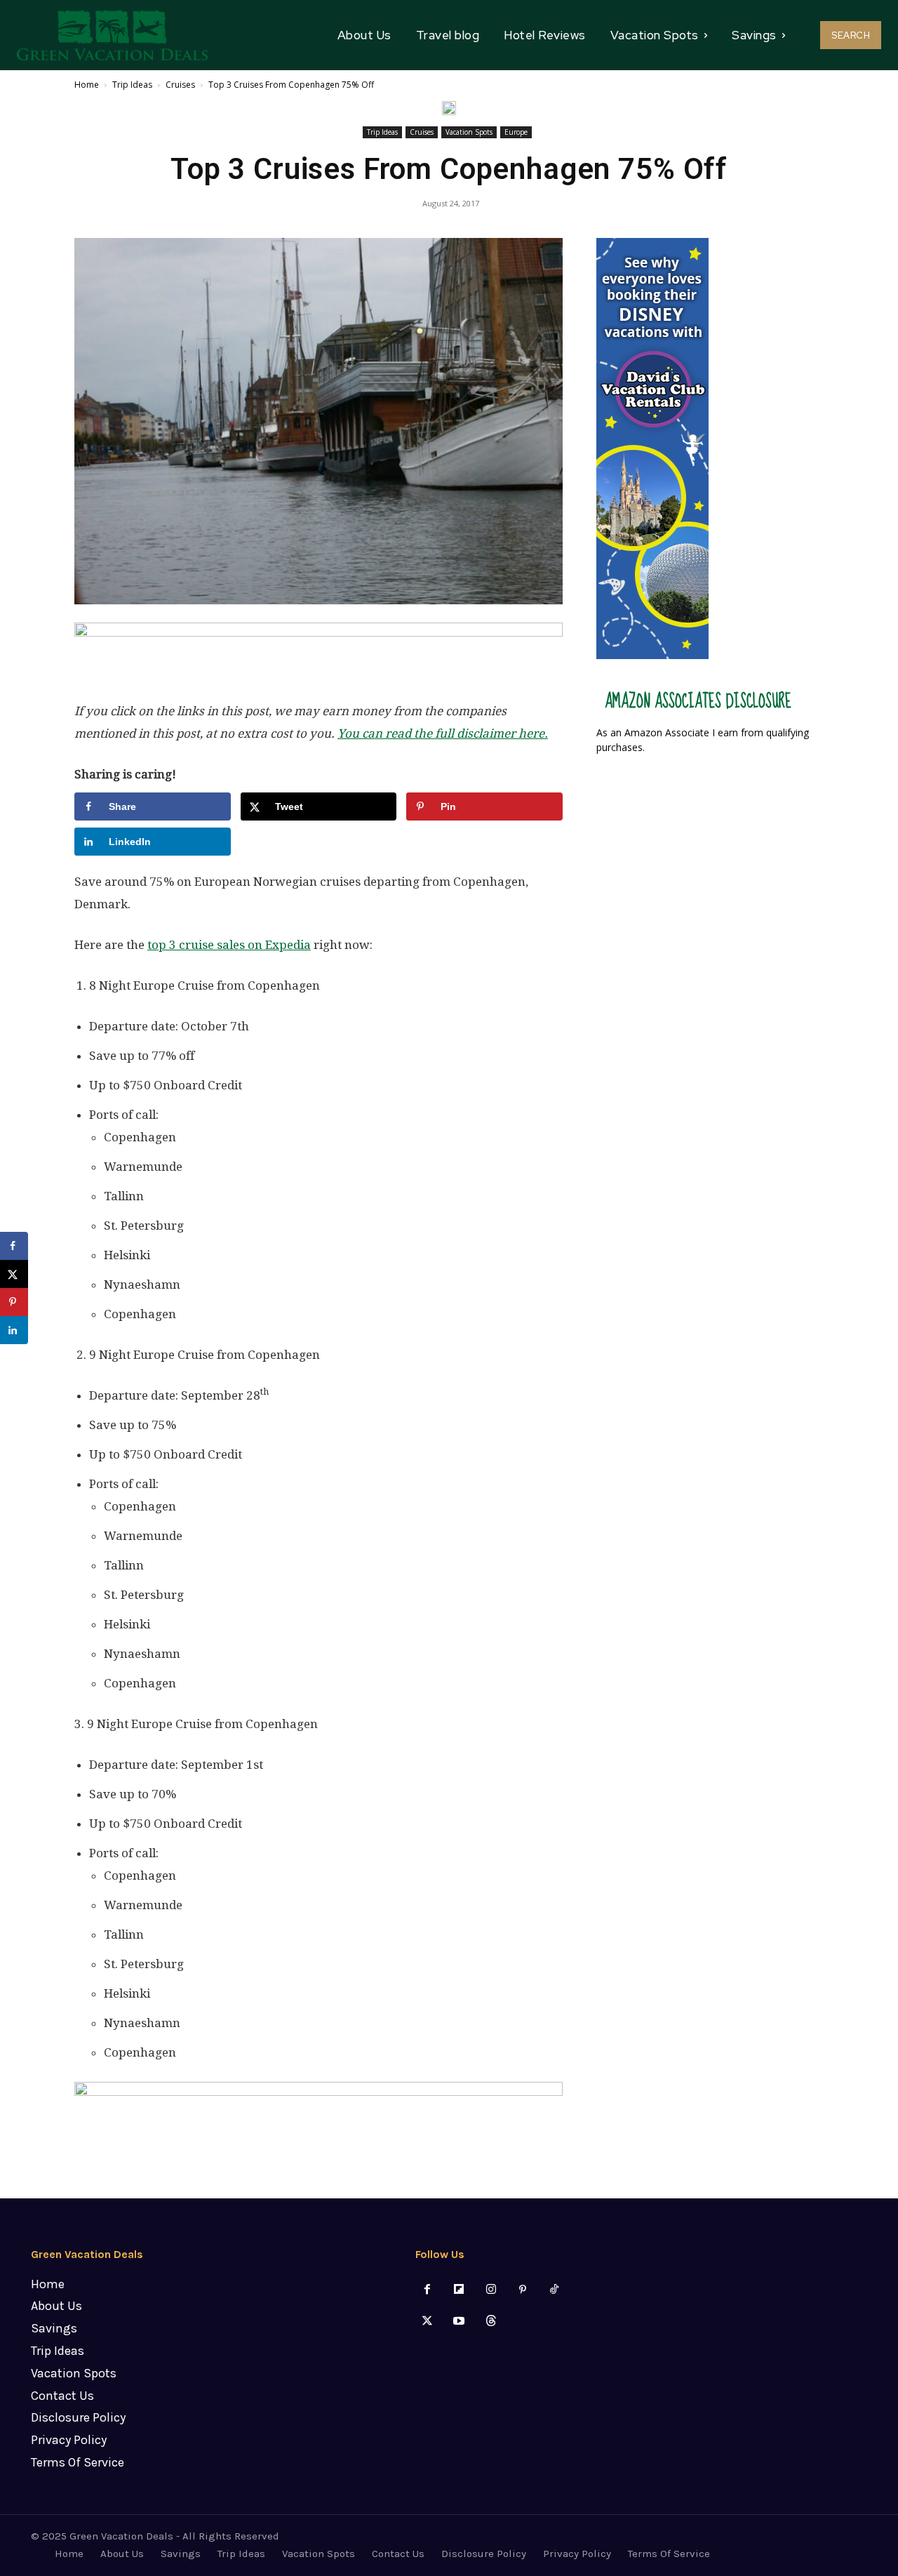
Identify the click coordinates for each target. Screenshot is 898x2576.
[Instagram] (491, 2290)
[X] (428, 2322)
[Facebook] (428, 2290)
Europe (516, 132)
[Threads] (491, 2322)
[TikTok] (554, 2290)
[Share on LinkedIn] (14, 1330)
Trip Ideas (132, 85)
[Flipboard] (459, 2290)
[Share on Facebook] (14, 1246)
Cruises (180, 85)
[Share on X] (14, 1274)
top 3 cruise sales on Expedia (229, 945)
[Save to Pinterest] (14, 1302)
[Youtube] (459, 2322)
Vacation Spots (469, 132)
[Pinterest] (522, 2290)
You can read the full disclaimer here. (443, 733)
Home (87, 85)
